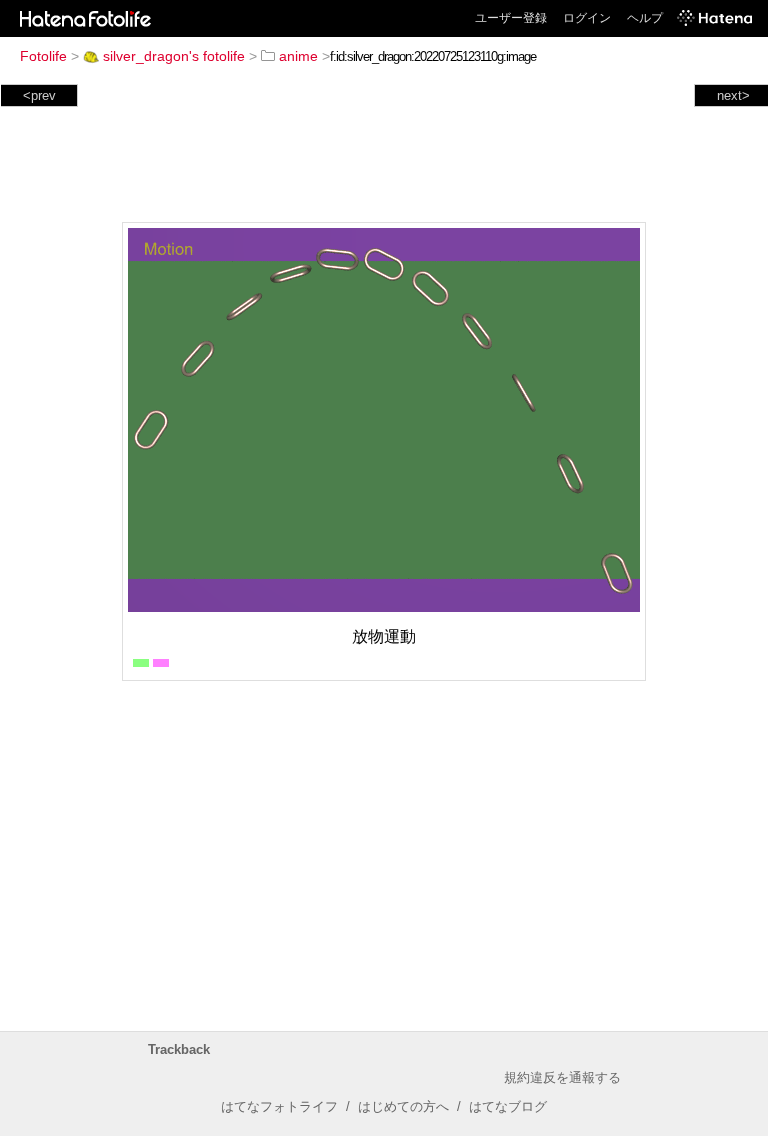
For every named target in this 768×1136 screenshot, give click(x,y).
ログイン (587, 18)
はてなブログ (508, 1106)
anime (298, 56)
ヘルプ (645, 18)
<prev (39, 95)
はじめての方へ (403, 1106)
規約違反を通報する (562, 1077)
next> (733, 95)
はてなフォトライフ (279, 1106)
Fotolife (43, 56)
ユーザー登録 (511, 18)
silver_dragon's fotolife (174, 56)
